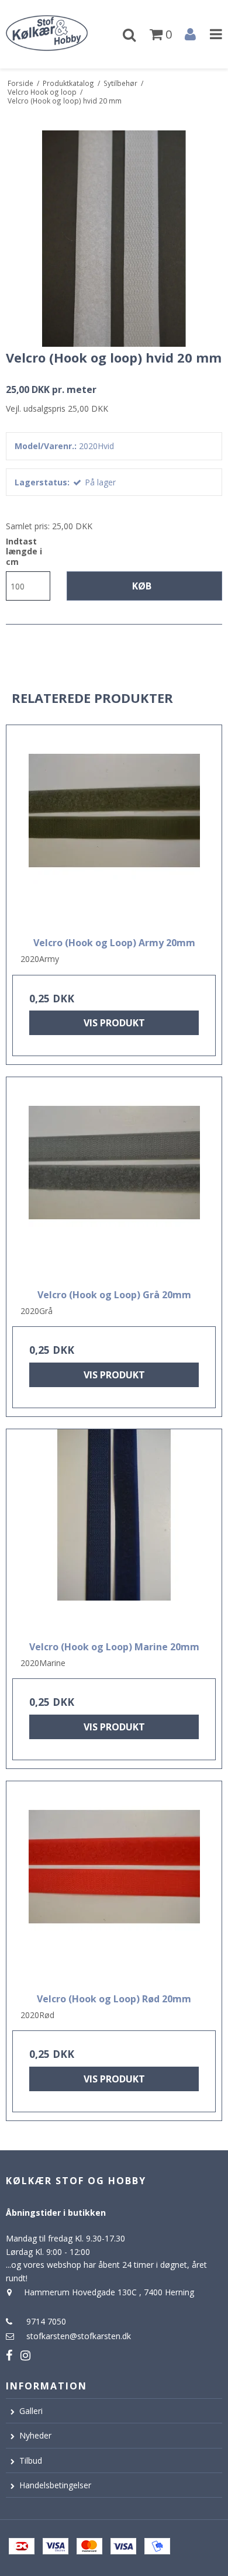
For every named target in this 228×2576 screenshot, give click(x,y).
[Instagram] (25, 2355)
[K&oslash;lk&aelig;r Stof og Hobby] (57, 34)
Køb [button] (142, 586)
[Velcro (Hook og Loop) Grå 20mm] (114, 1179)
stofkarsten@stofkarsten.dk (79, 2336)
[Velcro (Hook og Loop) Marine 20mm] (114, 1531)
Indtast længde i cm (24, 552)
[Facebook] (9, 2355)
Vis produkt (114, 1023)
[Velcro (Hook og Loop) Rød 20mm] (114, 1883)
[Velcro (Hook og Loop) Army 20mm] (114, 827)
